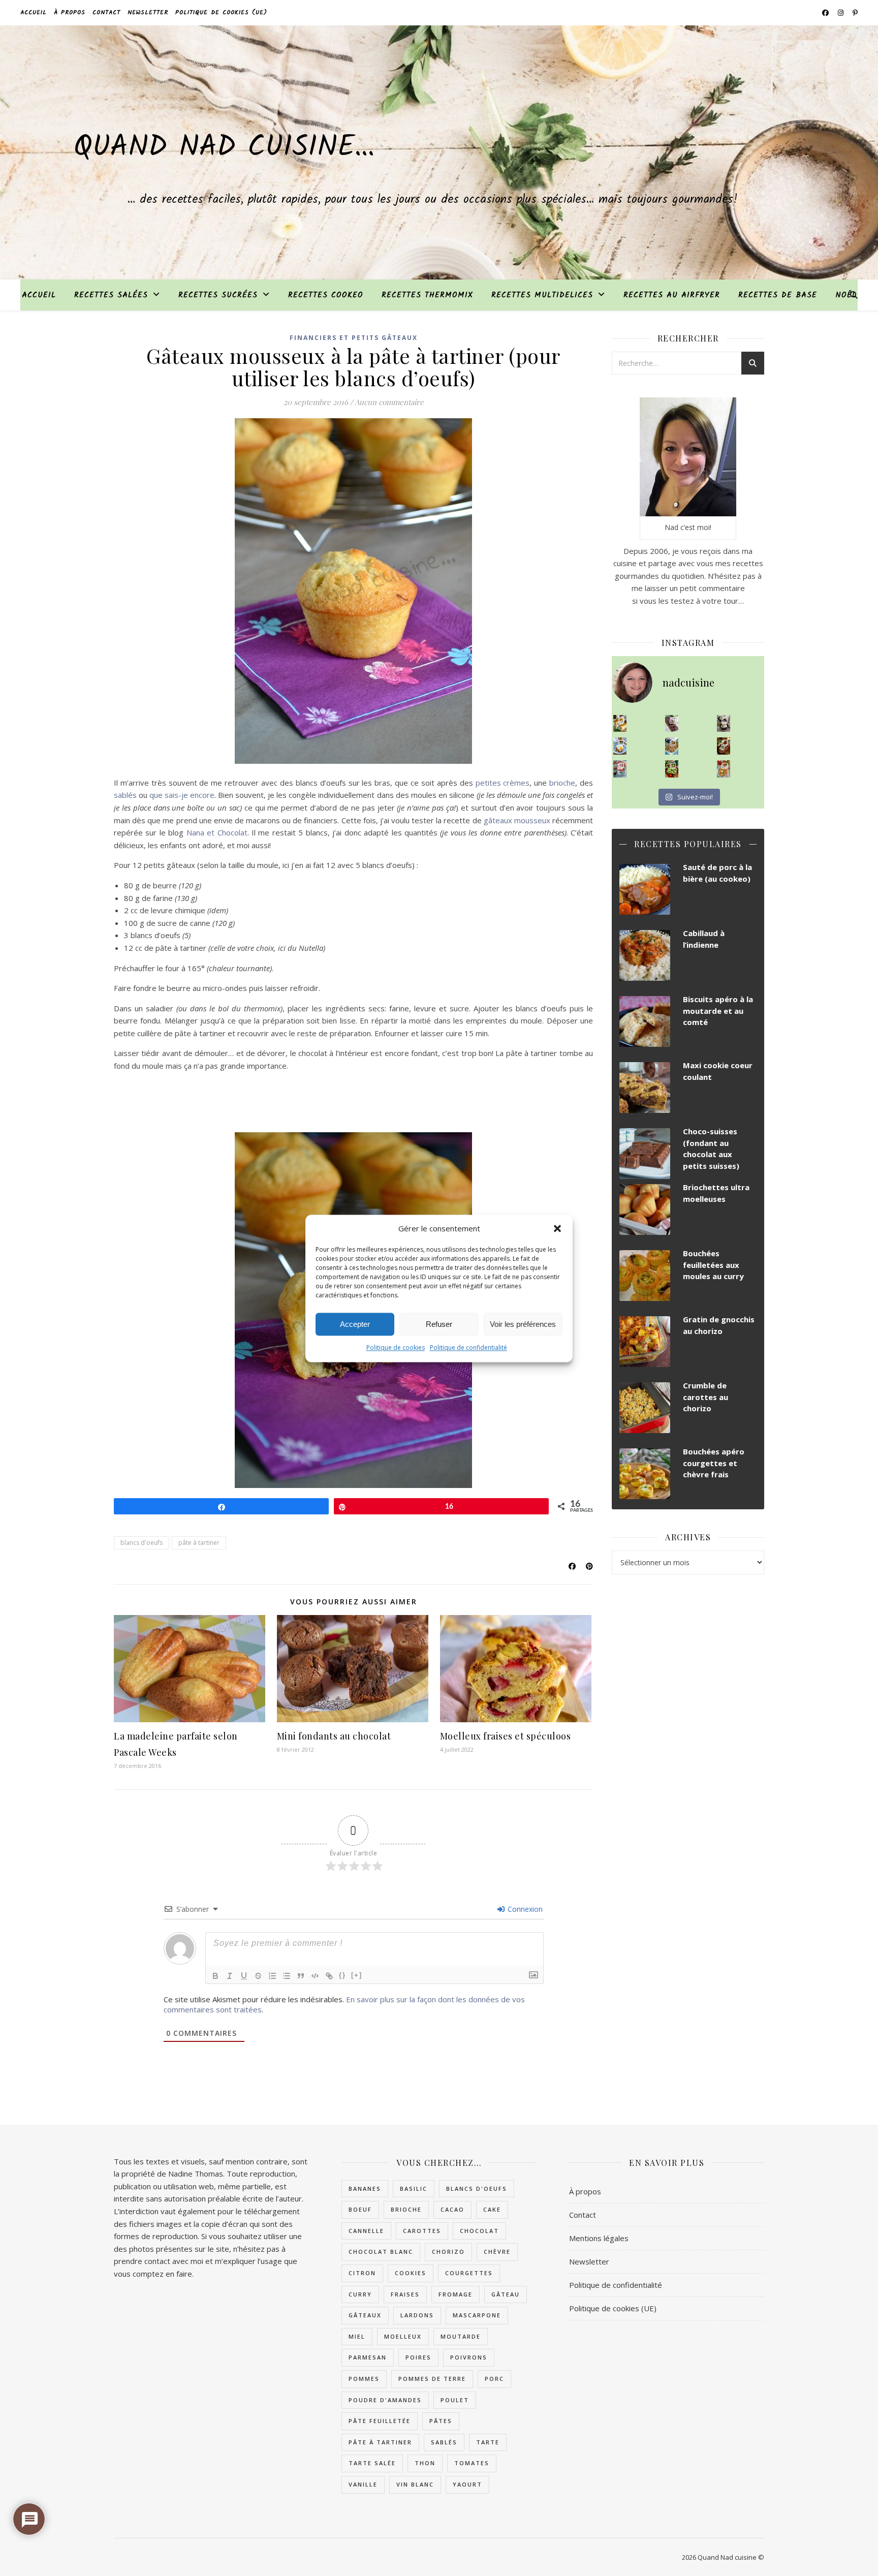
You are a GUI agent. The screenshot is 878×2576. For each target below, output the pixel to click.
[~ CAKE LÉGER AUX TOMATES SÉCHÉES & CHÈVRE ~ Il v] (620, 724)
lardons (417, 2315)
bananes (365, 2189)
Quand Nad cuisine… (224, 148)
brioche (562, 783)
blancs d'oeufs (142, 1543)
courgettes (469, 2273)
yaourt (467, 2484)
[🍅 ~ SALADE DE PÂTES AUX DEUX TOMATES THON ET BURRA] (724, 769)
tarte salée (372, 2463)
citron (362, 2273)
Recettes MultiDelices (542, 295)
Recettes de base (778, 295)
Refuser (439, 1324)
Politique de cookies (396, 1347)
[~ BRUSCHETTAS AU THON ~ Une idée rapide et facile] (724, 746)
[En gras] (215, 1976)
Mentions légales (599, 2238)
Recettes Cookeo (326, 295)
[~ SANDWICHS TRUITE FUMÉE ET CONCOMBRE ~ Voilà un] (672, 769)
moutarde (461, 2336)
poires (418, 2357)
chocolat (479, 2231)
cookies (411, 2273)
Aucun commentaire (389, 402)
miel (357, 2336)
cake (492, 2209)
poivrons (469, 2357)
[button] (557, 1228)
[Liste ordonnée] (272, 1976)
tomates (472, 2463)
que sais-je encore (182, 795)
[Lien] (329, 1976)
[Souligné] (244, 1976)
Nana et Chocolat (217, 832)
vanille (363, 2484)
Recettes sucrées (218, 295)
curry (360, 2294)
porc (494, 2379)
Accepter (355, 1324)
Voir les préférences (523, 1324)
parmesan (368, 2357)
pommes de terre (432, 2379)
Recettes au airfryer (672, 295)
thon (425, 2463)
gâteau (506, 2294)
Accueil (34, 12)
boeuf (360, 2209)
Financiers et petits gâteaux (354, 338)
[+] (357, 1975)
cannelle (366, 2231)
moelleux (403, 2336)
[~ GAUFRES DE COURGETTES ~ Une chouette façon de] (620, 746)
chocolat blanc (381, 2252)
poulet (455, 2400)
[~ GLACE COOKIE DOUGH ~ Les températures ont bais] (724, 724)
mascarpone (477, 2315)
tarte (488, 2442)
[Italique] (230, 1976)
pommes (364, 2379)
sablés (126, 795)
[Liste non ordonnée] (287, 1976)
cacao (452, 2209)
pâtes (441, 2421)
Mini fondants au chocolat (334, 1736)
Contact (106, 12)
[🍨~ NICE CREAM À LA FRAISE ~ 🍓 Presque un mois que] (620, 769)
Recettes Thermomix (427, 295)
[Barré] (258, 1976)
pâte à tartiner (199, 1543)
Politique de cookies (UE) (221, 12)
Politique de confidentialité (468, 1347)
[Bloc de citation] (301, 1976)
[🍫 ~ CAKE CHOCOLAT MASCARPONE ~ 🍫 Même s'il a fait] (672, 724)
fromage (456, 2294)
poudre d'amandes (385, 2400)
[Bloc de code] (315, 1976)
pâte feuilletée (380, 2421)
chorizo (448, 2252)
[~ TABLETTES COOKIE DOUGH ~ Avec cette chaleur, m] (672, 746)
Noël (846, 295)
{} (342, 1975)
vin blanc (415, 2484)
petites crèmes (503, 783)
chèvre (497, 2252)
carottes (422, 2231)
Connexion (524, 1909)
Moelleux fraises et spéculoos (506, 1736)
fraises (405, 2294)
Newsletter (148, 12)
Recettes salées (111, 295)
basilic (414, 2189)
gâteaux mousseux (517, 820)
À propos (70, 12)
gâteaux (365, 2315)
